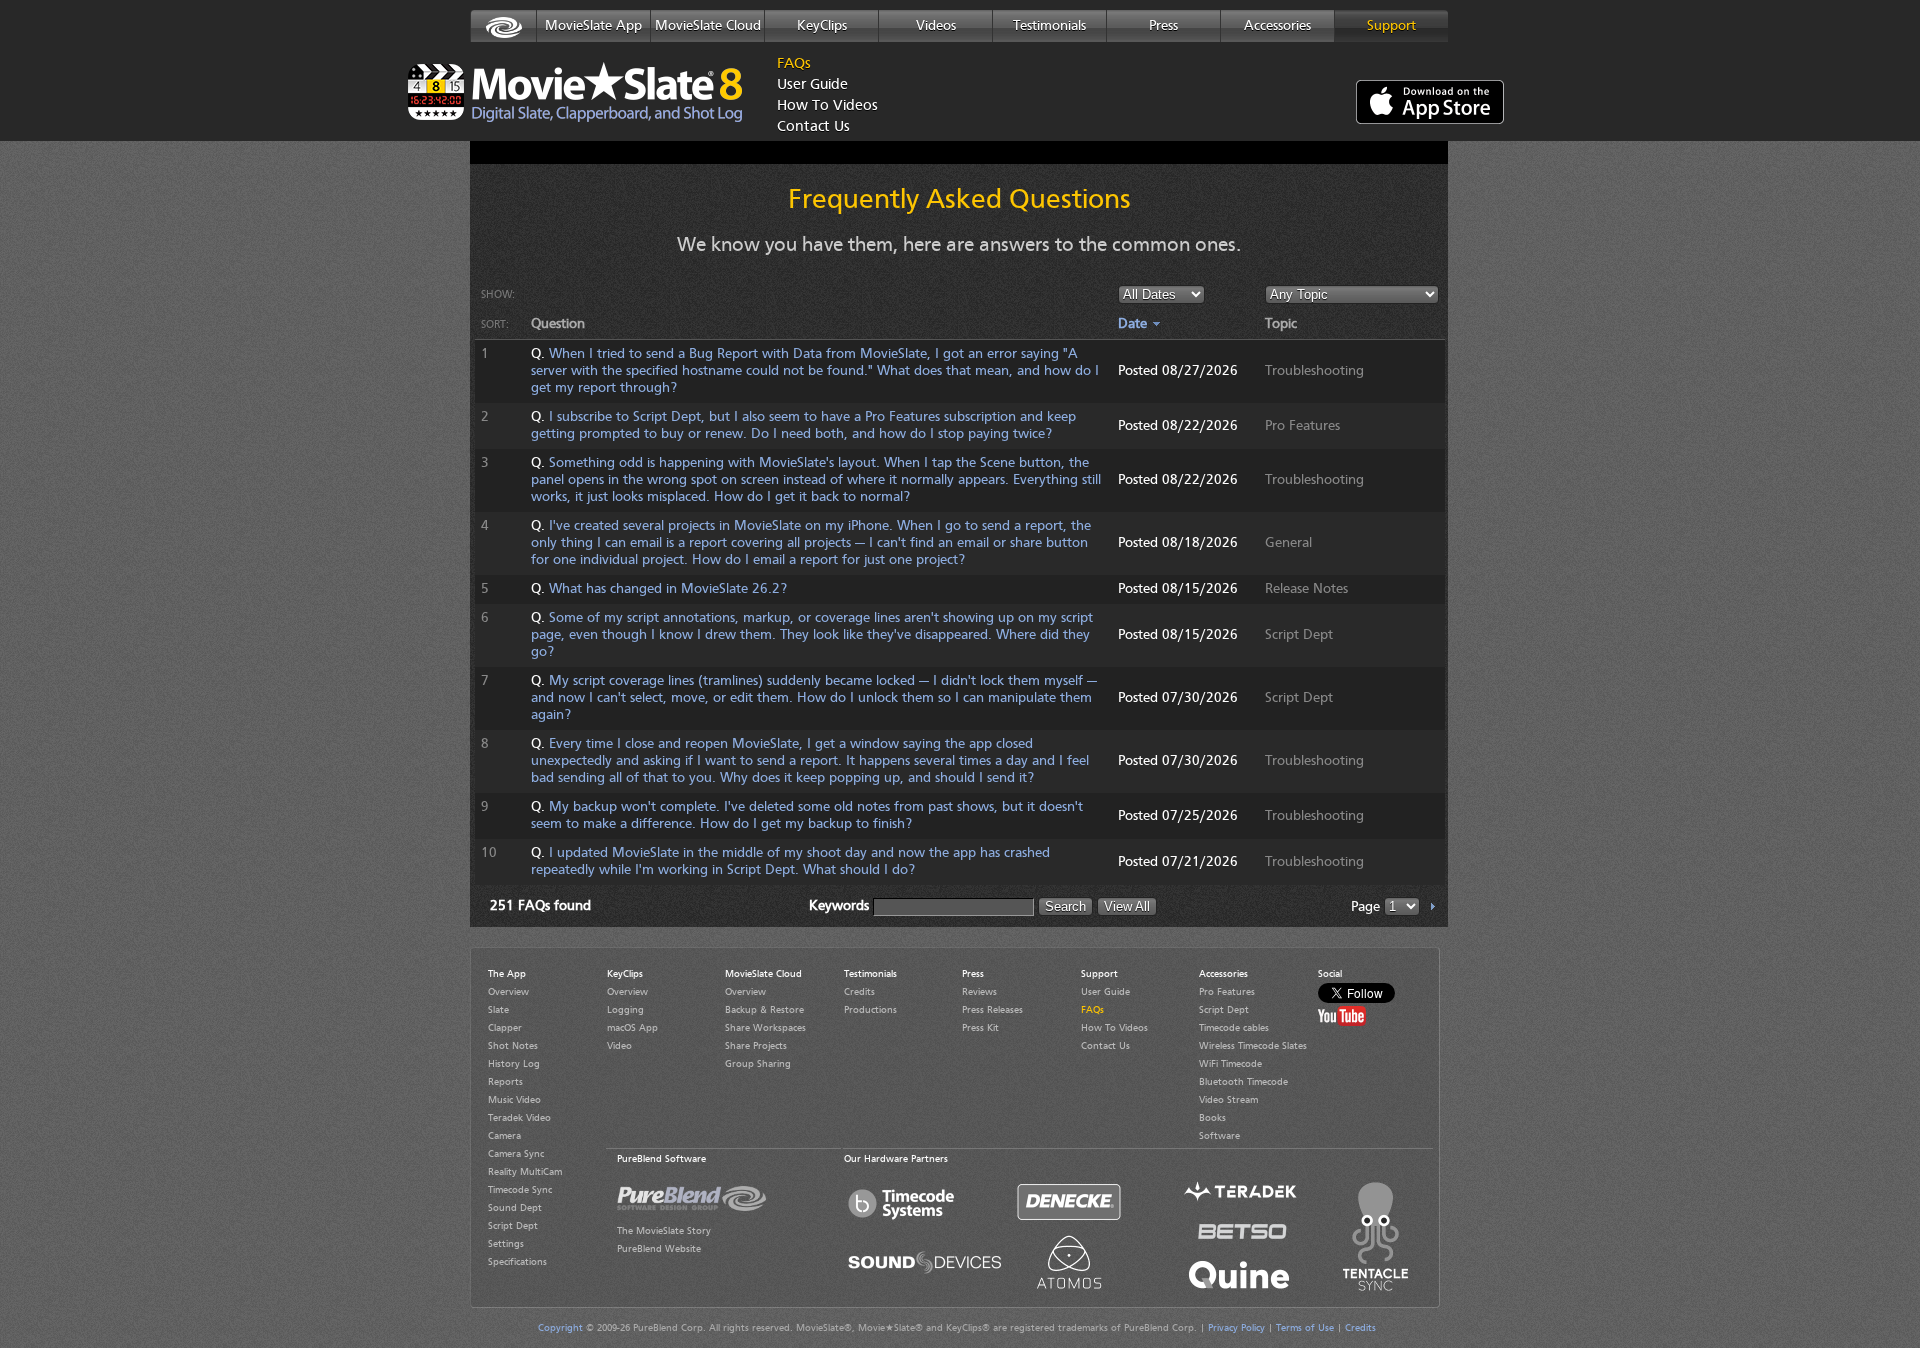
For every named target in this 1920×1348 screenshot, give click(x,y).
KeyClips (822, 26)
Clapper (505, 1028)
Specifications (517, 1262)
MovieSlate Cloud (708, 26)
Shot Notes (513, 1046)
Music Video (514, 1100)
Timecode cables (1234, 1028)
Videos (936, 26)
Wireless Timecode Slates (1253, 1046)
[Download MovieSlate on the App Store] (1430, 104)
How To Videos (822, 106)
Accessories (1277, 26)
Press (1163, 26)
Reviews (979, 992)
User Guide (812, 85)
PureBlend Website (659, 1249)
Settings (506, 1244)
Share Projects (756, 1046)
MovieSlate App (593, 26)
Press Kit (980, 1028)
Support (1391, 26)
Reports (505, 1082)
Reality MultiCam (525, 1172)
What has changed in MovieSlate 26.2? (668, 589)
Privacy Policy (1236, 1328)
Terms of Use (1305, 1328)
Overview (508, 992)
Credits (859, 992)
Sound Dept (515, 1208)
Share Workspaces (765, 1028)
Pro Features (1227, 992)
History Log (514, 1064)
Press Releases (992, 1010)
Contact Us (813, 127)
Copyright (560, 1328)
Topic (1281, 324)
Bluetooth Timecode (1243, 1082)
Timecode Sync (520, 1190)
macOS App (632, 1028)
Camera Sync (516, 1154)
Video (619, 1046)
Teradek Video (519, 1118)
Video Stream (1228, 1100)
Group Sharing (758, 1064)
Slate (498, 1010)
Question (558, 324)
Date (1134, 324)
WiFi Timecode (1230, 1064)
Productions (870, 1010)
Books (1212, 1118)
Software (1219, 1136)
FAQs (794, 64)
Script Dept (513, 1226)
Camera (504, 1136)
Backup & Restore (764, 1010)
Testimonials (1049, 26)
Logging (625, 1010)
